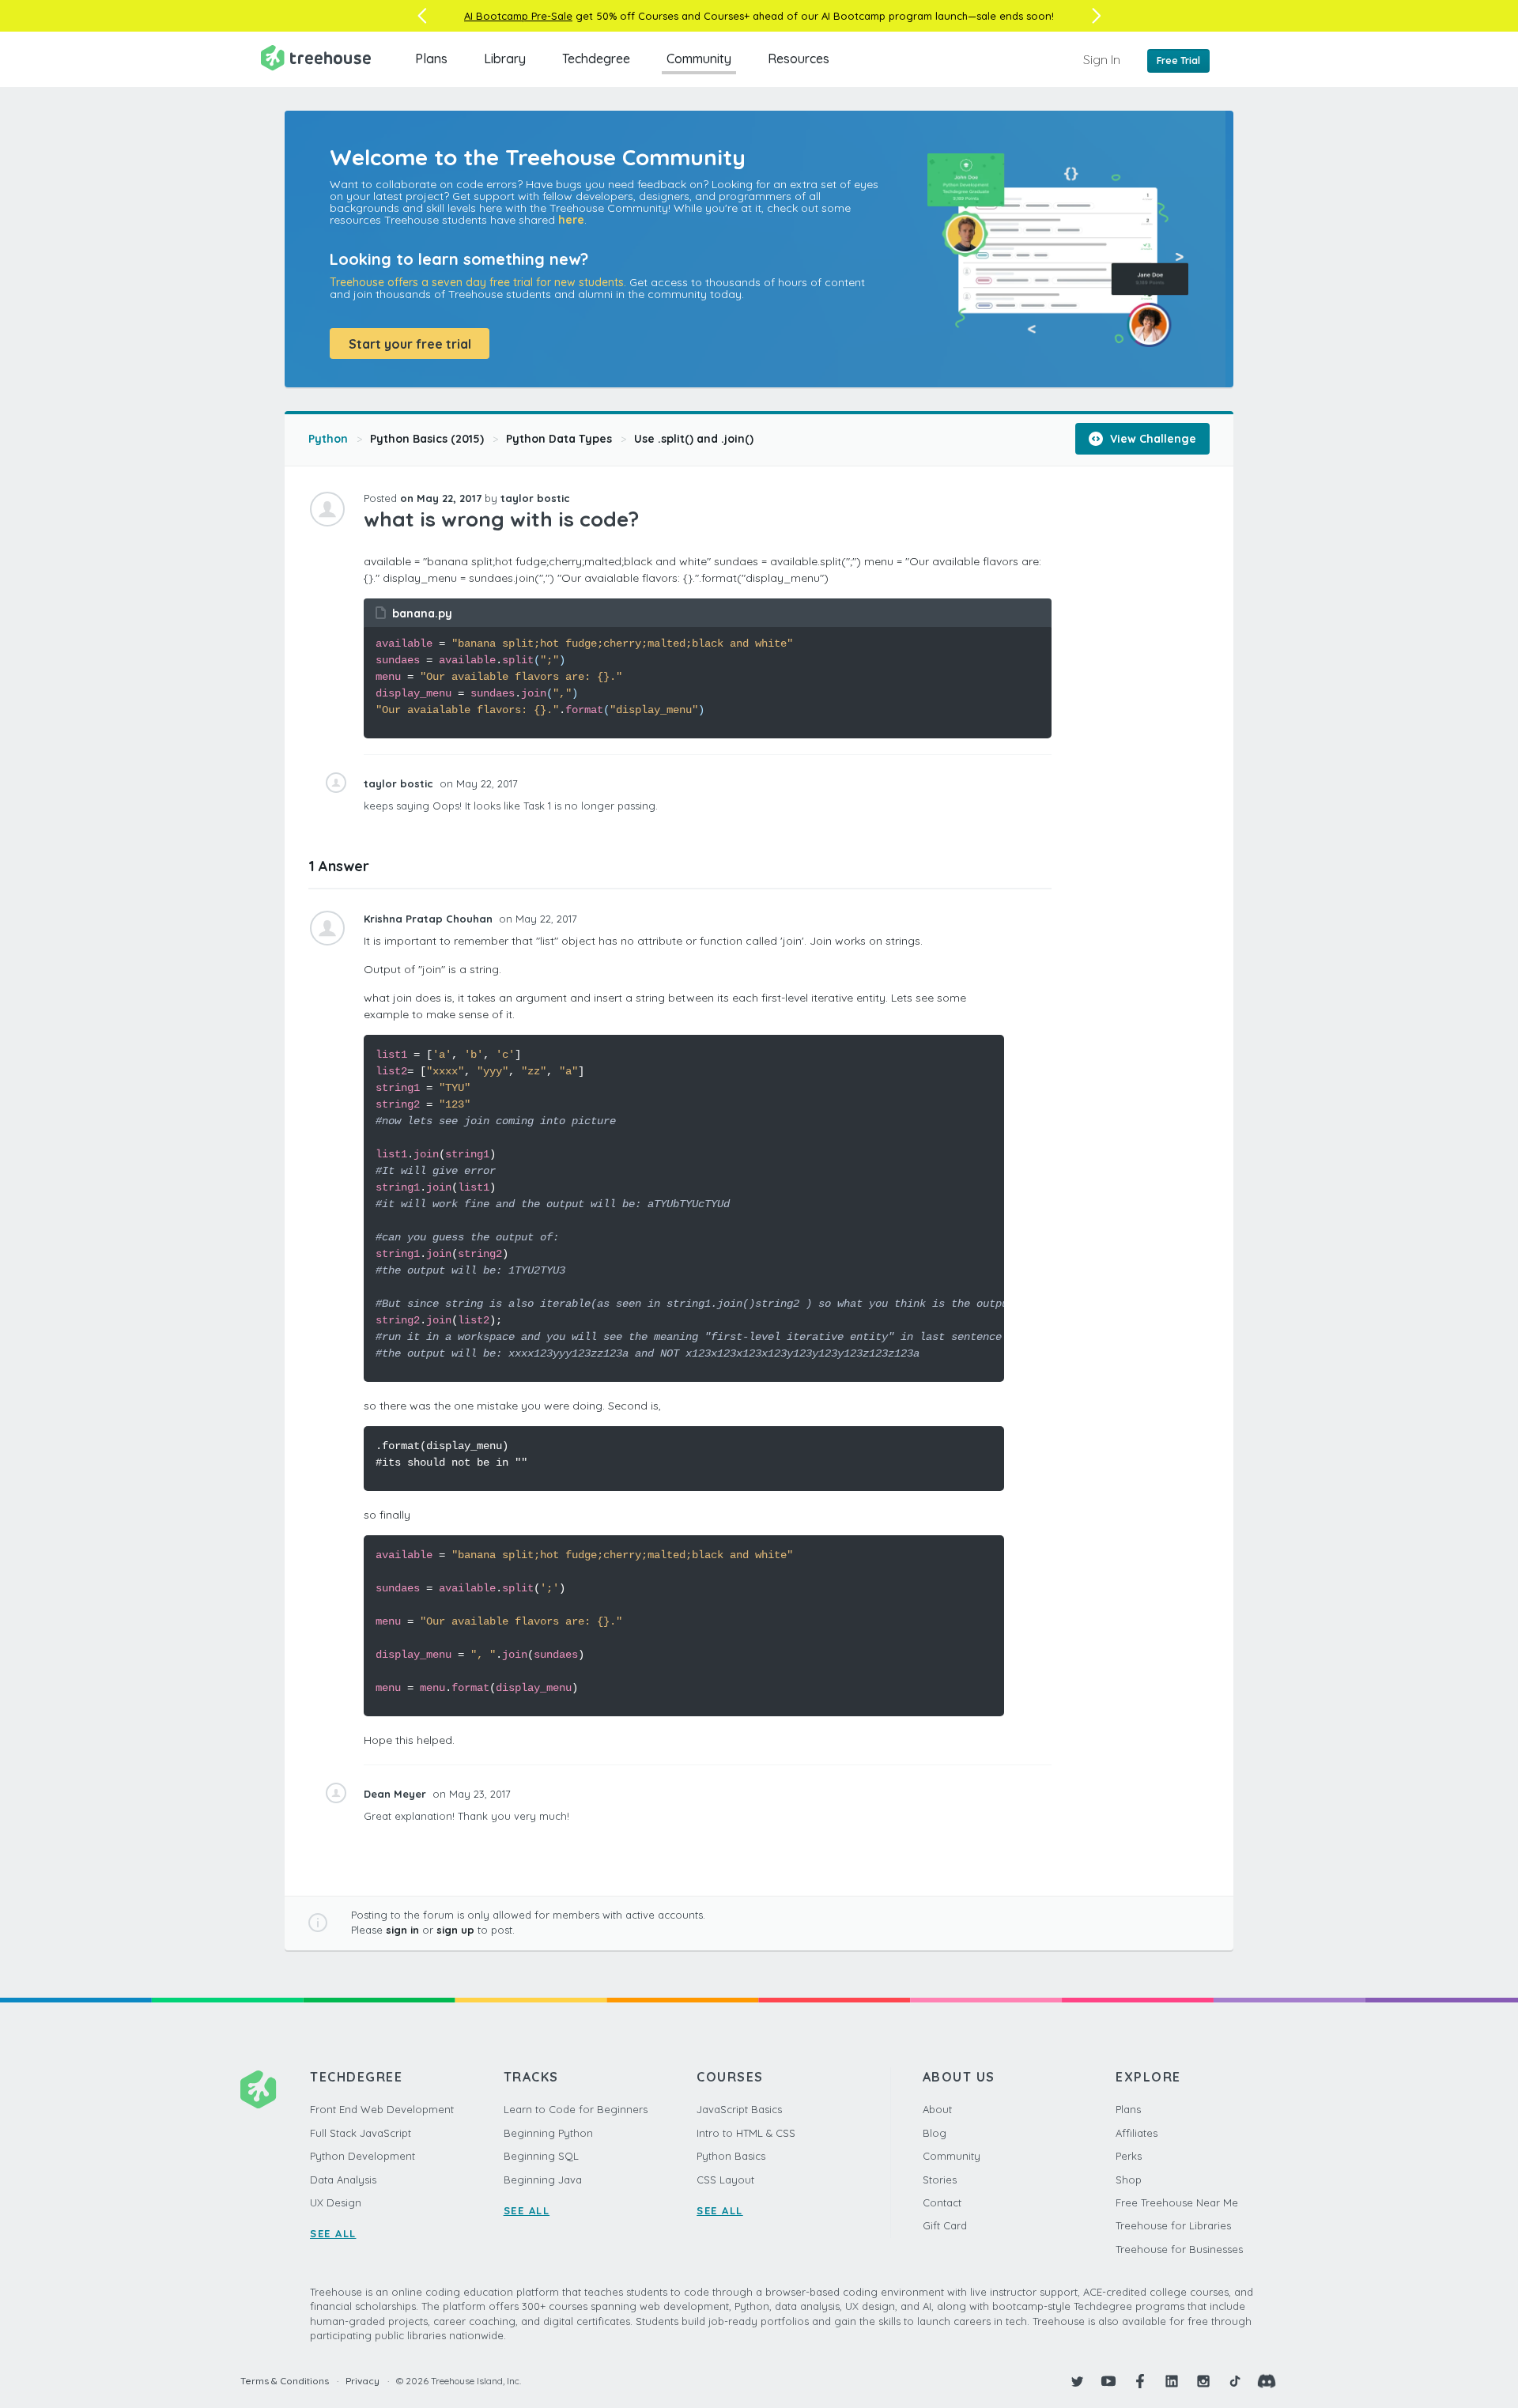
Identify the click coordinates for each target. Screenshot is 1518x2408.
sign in (402, 1930)
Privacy (363, 2381)
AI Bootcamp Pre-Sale (518, 16)
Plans (431, 59)
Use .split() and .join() (694, 439)
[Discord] (1267, 2381)
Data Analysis (343, 2180)
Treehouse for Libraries (1173, 2225)
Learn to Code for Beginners (576, 2109)
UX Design (336, 2202)
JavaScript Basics (739, 2109)
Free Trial (1178, 60)
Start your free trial (410, 344)
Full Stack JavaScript (361, 2133)
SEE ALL (333, 2233)
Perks (1129, 2156)
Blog (935, 2133)
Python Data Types (559, 439)
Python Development (363, 2156)
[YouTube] (1108, 2381)
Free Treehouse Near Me (1177, 2202)
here (571, 220)
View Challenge (1152, 439)
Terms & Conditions (285, 2381)
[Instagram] (1203, 2381)
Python (328, 439)
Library (505, 59)
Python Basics (731, 2156)
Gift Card (945, 2225)
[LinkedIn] (1172, 2381)
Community (699, 59)
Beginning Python (548, 2133)
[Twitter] (1077, 2381)
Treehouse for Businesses (1179, 2249)
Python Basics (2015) (427, 439)
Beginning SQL (541, 2156)
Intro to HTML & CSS (746, 2133)
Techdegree (596, 59)
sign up (455, 1930)
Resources (799, 59)
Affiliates (1137, 2133)
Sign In (1102, 59)
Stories (940, 2180)
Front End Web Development (382, 2109)
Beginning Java (543, 2180)
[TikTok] (1235, 2381)
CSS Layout (725, 2180)
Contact (942, 2202)
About (937, 2109)
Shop (1129, 2180)
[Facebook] (1140, 2381)
